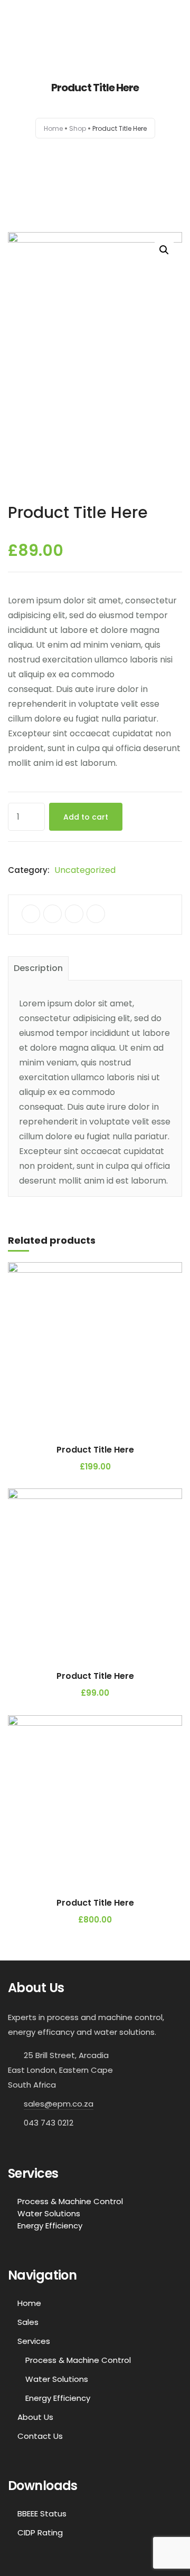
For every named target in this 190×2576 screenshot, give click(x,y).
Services (34, 2341)
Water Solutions (49, 2213)
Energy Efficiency (50, 2226)
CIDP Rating (40, 2532)
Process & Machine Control (70, 2201)
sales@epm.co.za (59, 2104)
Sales (28, 2322)
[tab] (38, 968)
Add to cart (86, 817)
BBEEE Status (42, 2513)
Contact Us (40, 2436)
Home (53, 128)
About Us (35, 2417)
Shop (78, 128)
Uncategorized (85, 870)
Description (38, 968)
